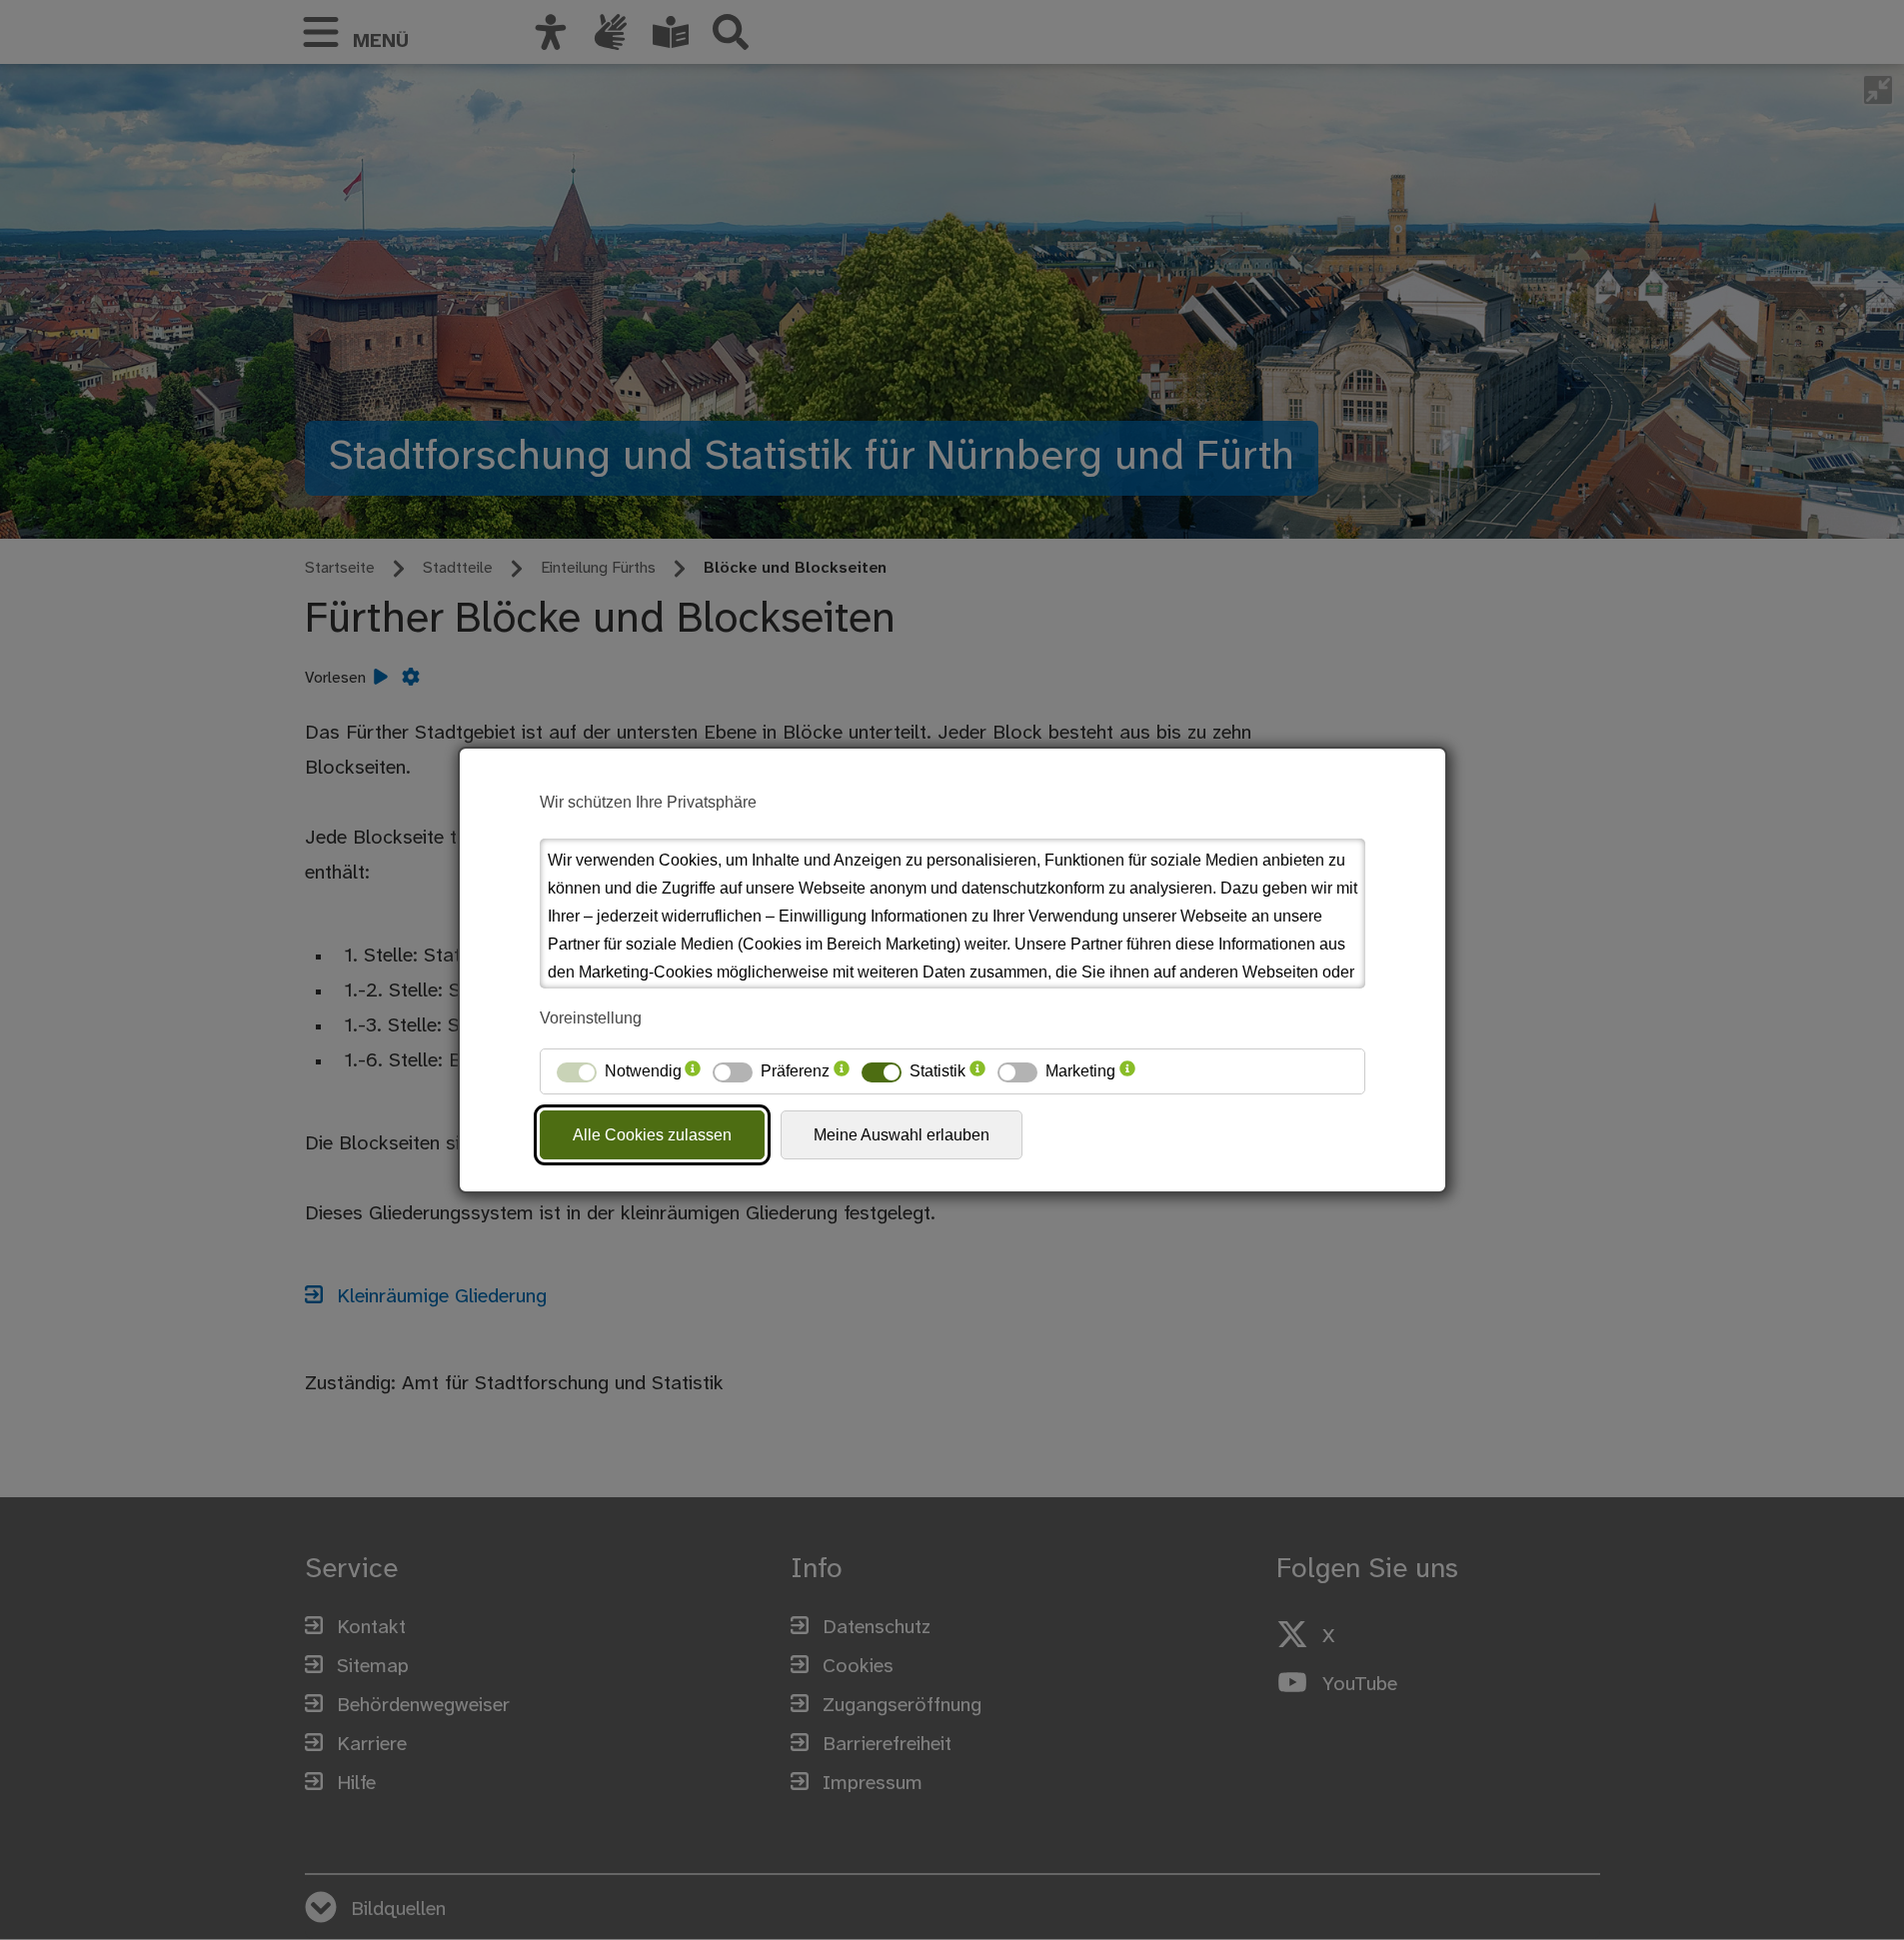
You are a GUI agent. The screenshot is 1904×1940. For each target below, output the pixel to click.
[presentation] (693, 1071)
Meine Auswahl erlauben (902, 1135)
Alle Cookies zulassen (652, 1135)
